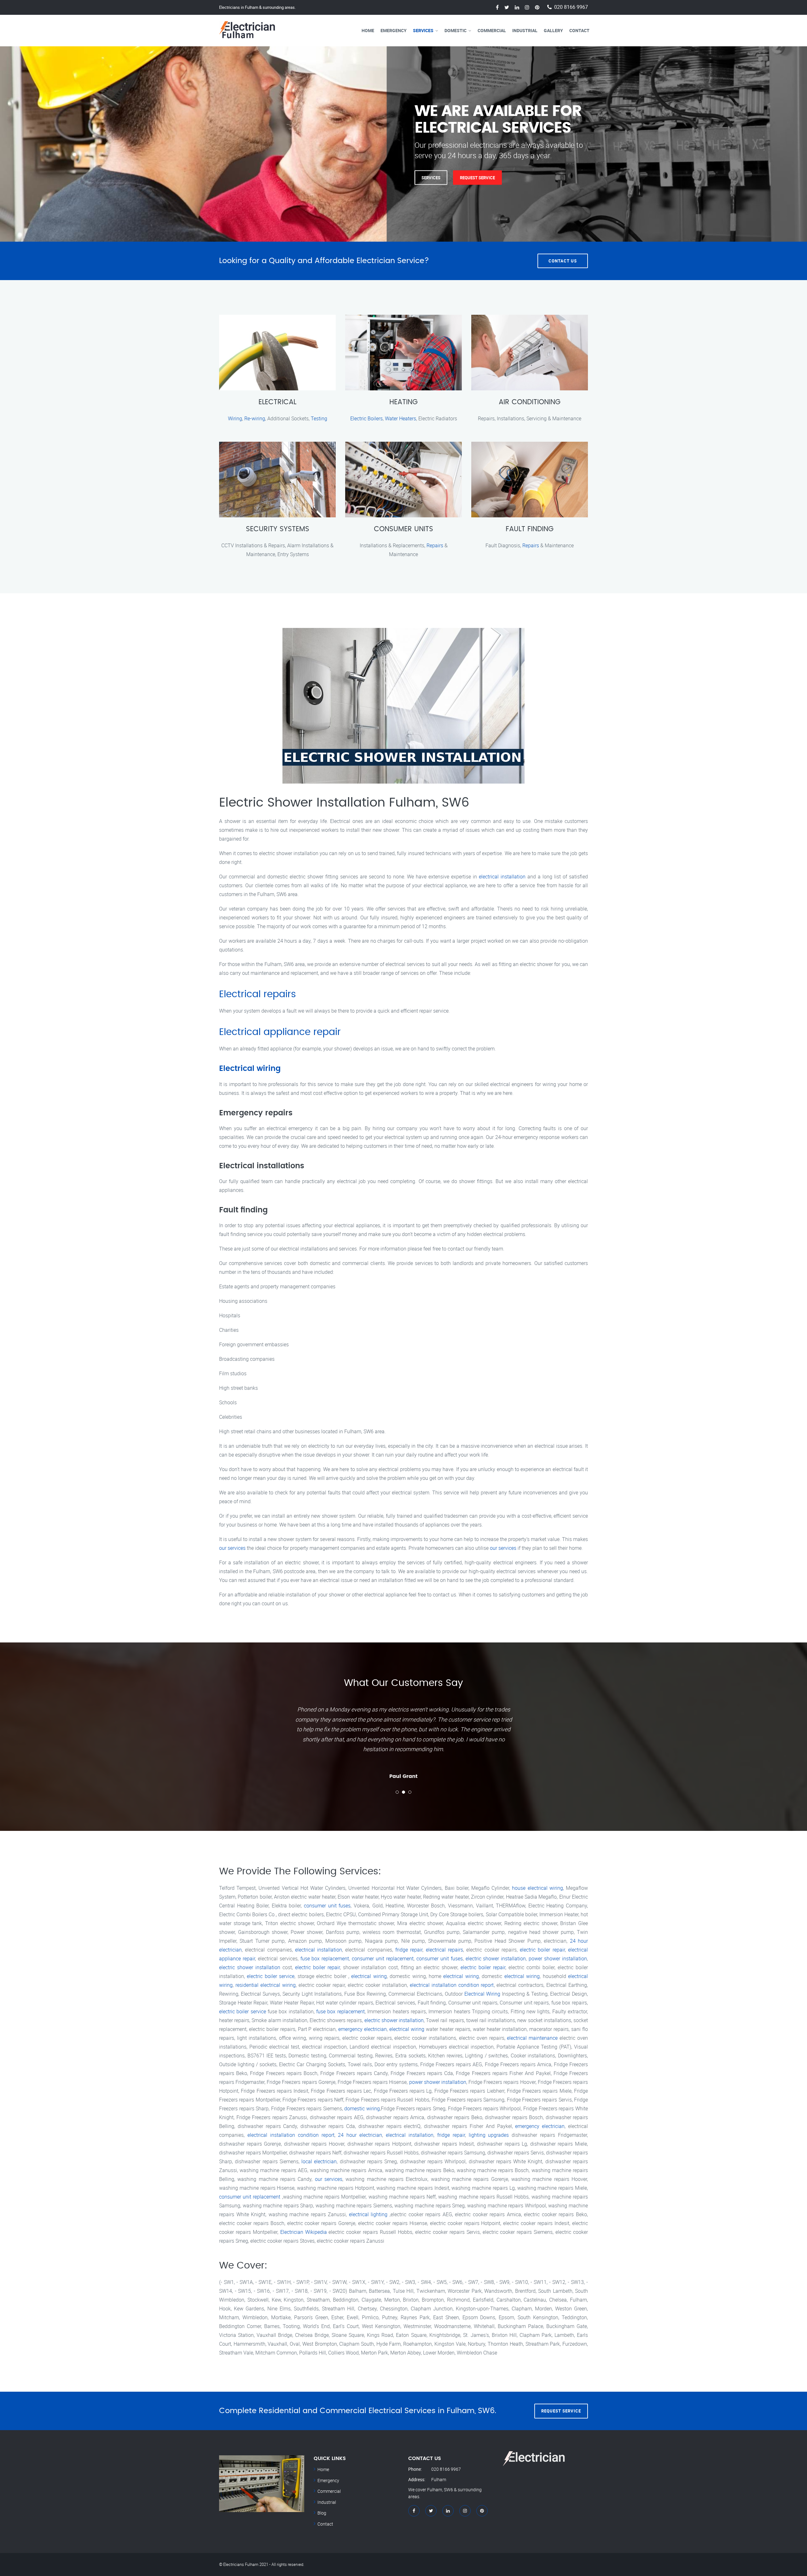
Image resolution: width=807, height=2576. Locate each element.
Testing (319, 418)
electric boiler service (271, 1976)
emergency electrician (363, 2029)
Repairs (435, 545)
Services (423, 30)
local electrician (319, 2161)
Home (368, 30)
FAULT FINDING (530, 529)
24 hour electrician (360, 2135)
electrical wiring (369, 1976)
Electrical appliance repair (280, 1032)
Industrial (525, 30)
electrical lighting (368, 2214)
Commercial (492, 30)
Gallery (553, 30)
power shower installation (558, 1958)
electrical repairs (444, 1950)
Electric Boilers (366, 418)
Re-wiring (255, 418)
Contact (579, 30)
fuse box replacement (325, 1958)
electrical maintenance (532, 2038)
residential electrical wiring (266, 1985)
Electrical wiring (250, 1069)
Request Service (282, 177)
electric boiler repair (542, 1950)
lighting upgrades (489, 2135)
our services (232, 1548)
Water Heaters (401, 418)
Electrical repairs (258, 994)
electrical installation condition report (452, 1985)
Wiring (235, 418)
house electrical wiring (537, 1888)
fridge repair (409, 1950)
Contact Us (563, 261)
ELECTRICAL (277, 402)
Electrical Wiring (482, 1994)
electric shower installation (496, 1958)
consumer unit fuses (327, 1906)
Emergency (394, 30)
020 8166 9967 (571, 7)
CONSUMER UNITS (403, 529)
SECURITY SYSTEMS (278, 529)
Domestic (456, 30)
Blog (322, 2513)
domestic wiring (362, 2108)
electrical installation (502, 877)
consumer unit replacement (383, 1958)
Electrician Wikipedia (304, 2232)
